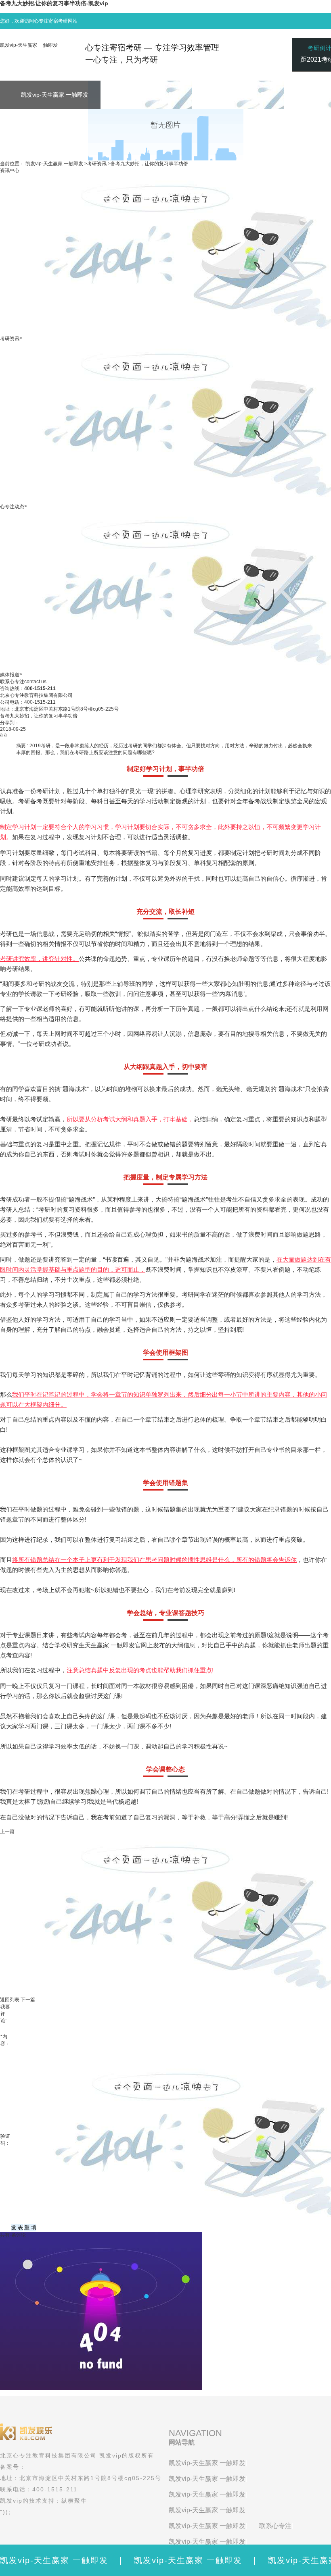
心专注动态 (12, 507)
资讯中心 (10, 170)
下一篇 (28, 2000)
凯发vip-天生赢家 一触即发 (29, 45)
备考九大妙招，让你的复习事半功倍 (149, 164)
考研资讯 (97, 164)
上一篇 (7, 1832)
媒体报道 (10, 675)
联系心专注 (275, 2526)
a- (6, 735)
